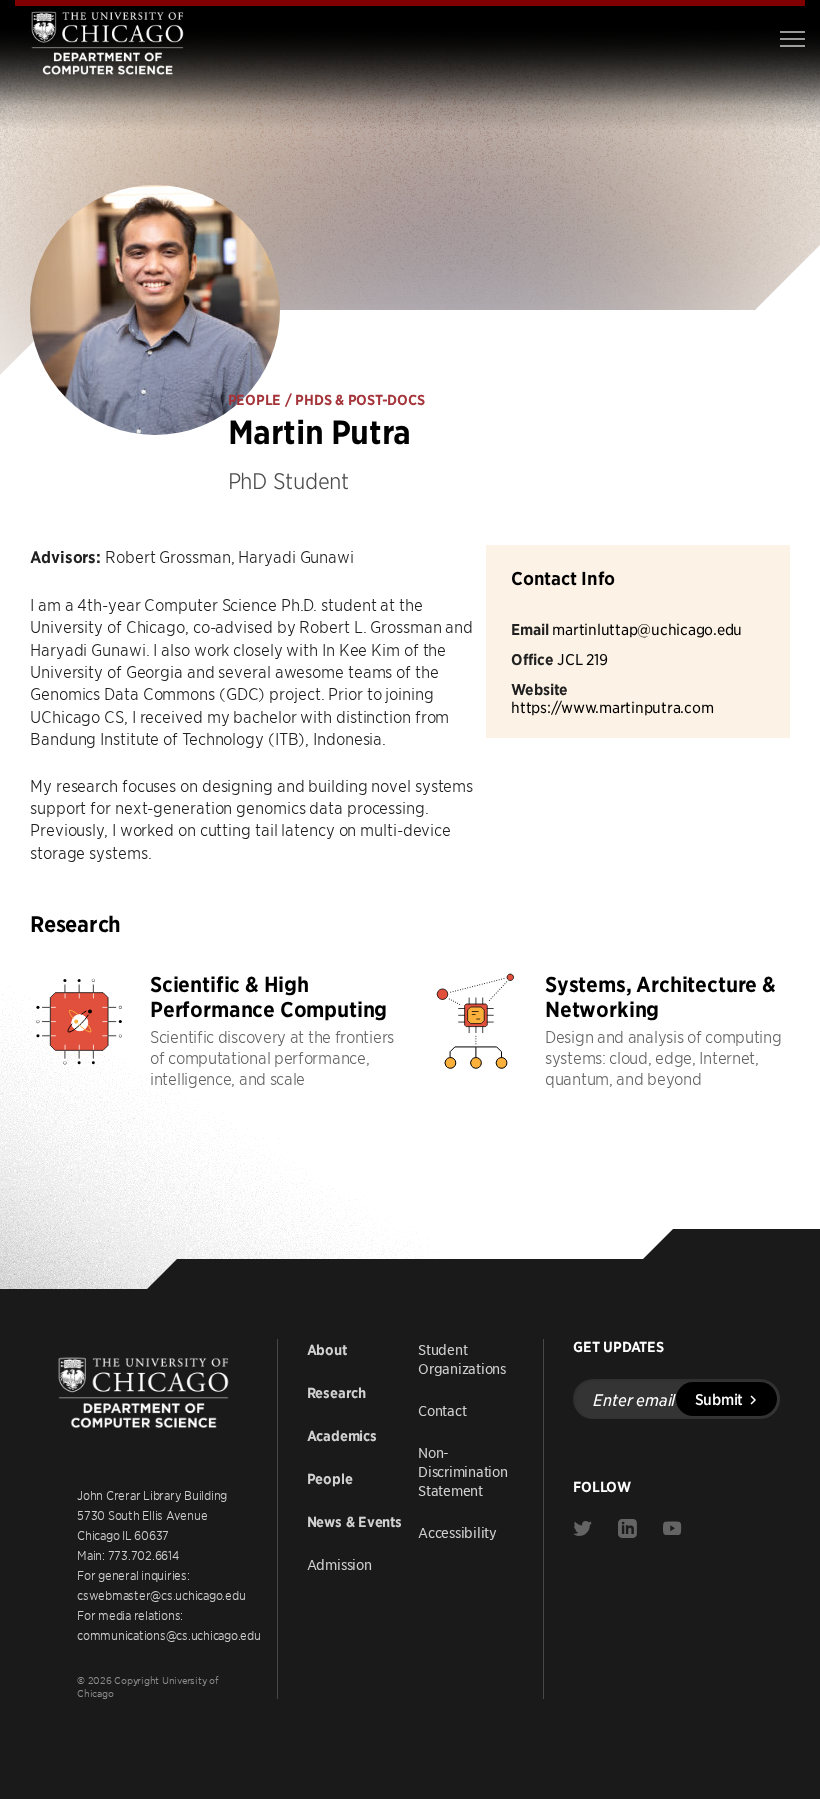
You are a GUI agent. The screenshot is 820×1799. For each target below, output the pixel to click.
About (327, 1350)
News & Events (354, 1522)
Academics (342, 1436)
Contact (442, 1410)
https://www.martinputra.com (612, 706)
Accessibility (457, 1532)
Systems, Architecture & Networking (660, 997)
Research (336, 1393)
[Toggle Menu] (792, 39)
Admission (339, 1564)
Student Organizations (462, 1358)
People (330, 1479)
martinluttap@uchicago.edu (647, 628)
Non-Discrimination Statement (463, 1471)
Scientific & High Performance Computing (268, 997)
